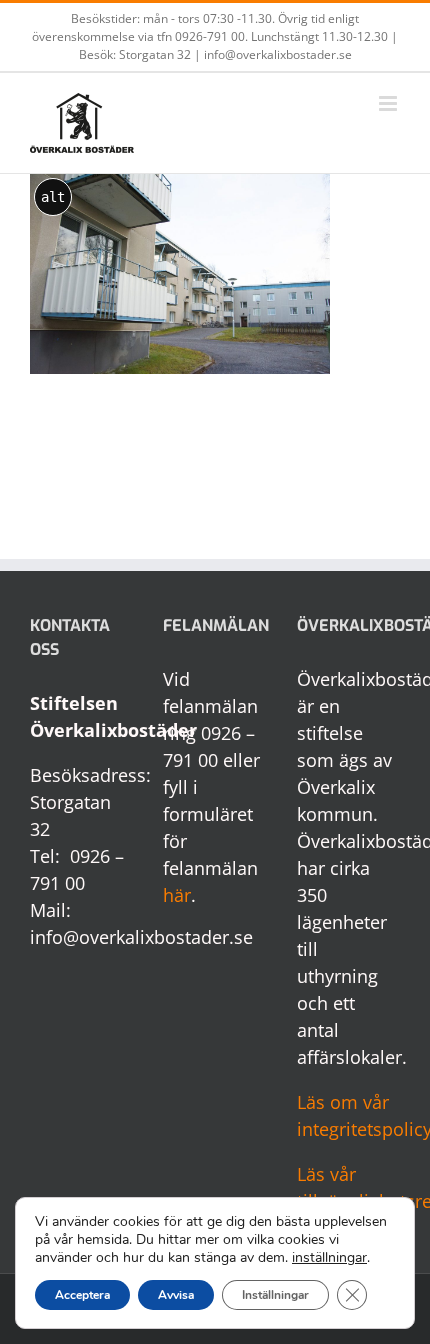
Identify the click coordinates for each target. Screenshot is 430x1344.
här (177, 895)
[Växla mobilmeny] (389, 103)
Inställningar (275, 1295)
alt (53, 197)
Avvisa (176, 1295)
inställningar (329, 1258)
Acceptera (82, 1295)
